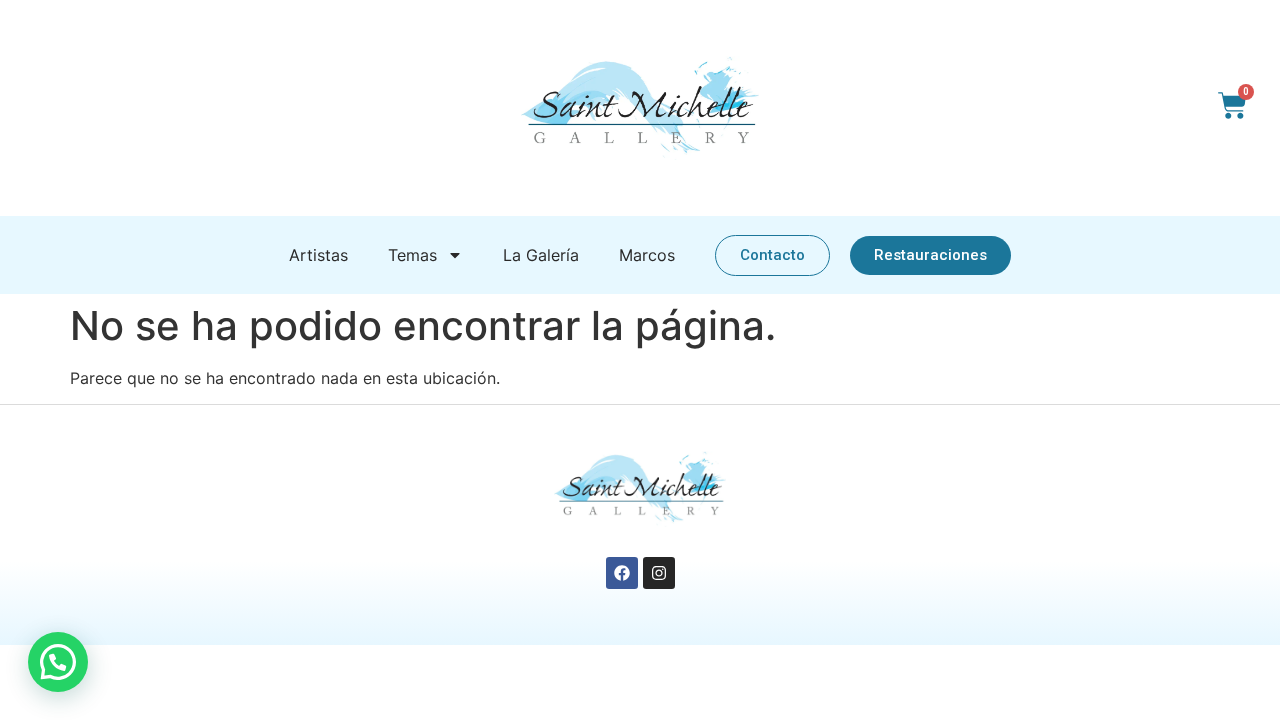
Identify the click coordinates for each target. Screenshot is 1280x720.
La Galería (541, 255)
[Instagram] (659, 573)
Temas (412, 255)
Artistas (318, 255)
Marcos (647, 255)
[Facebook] (622, 573)
